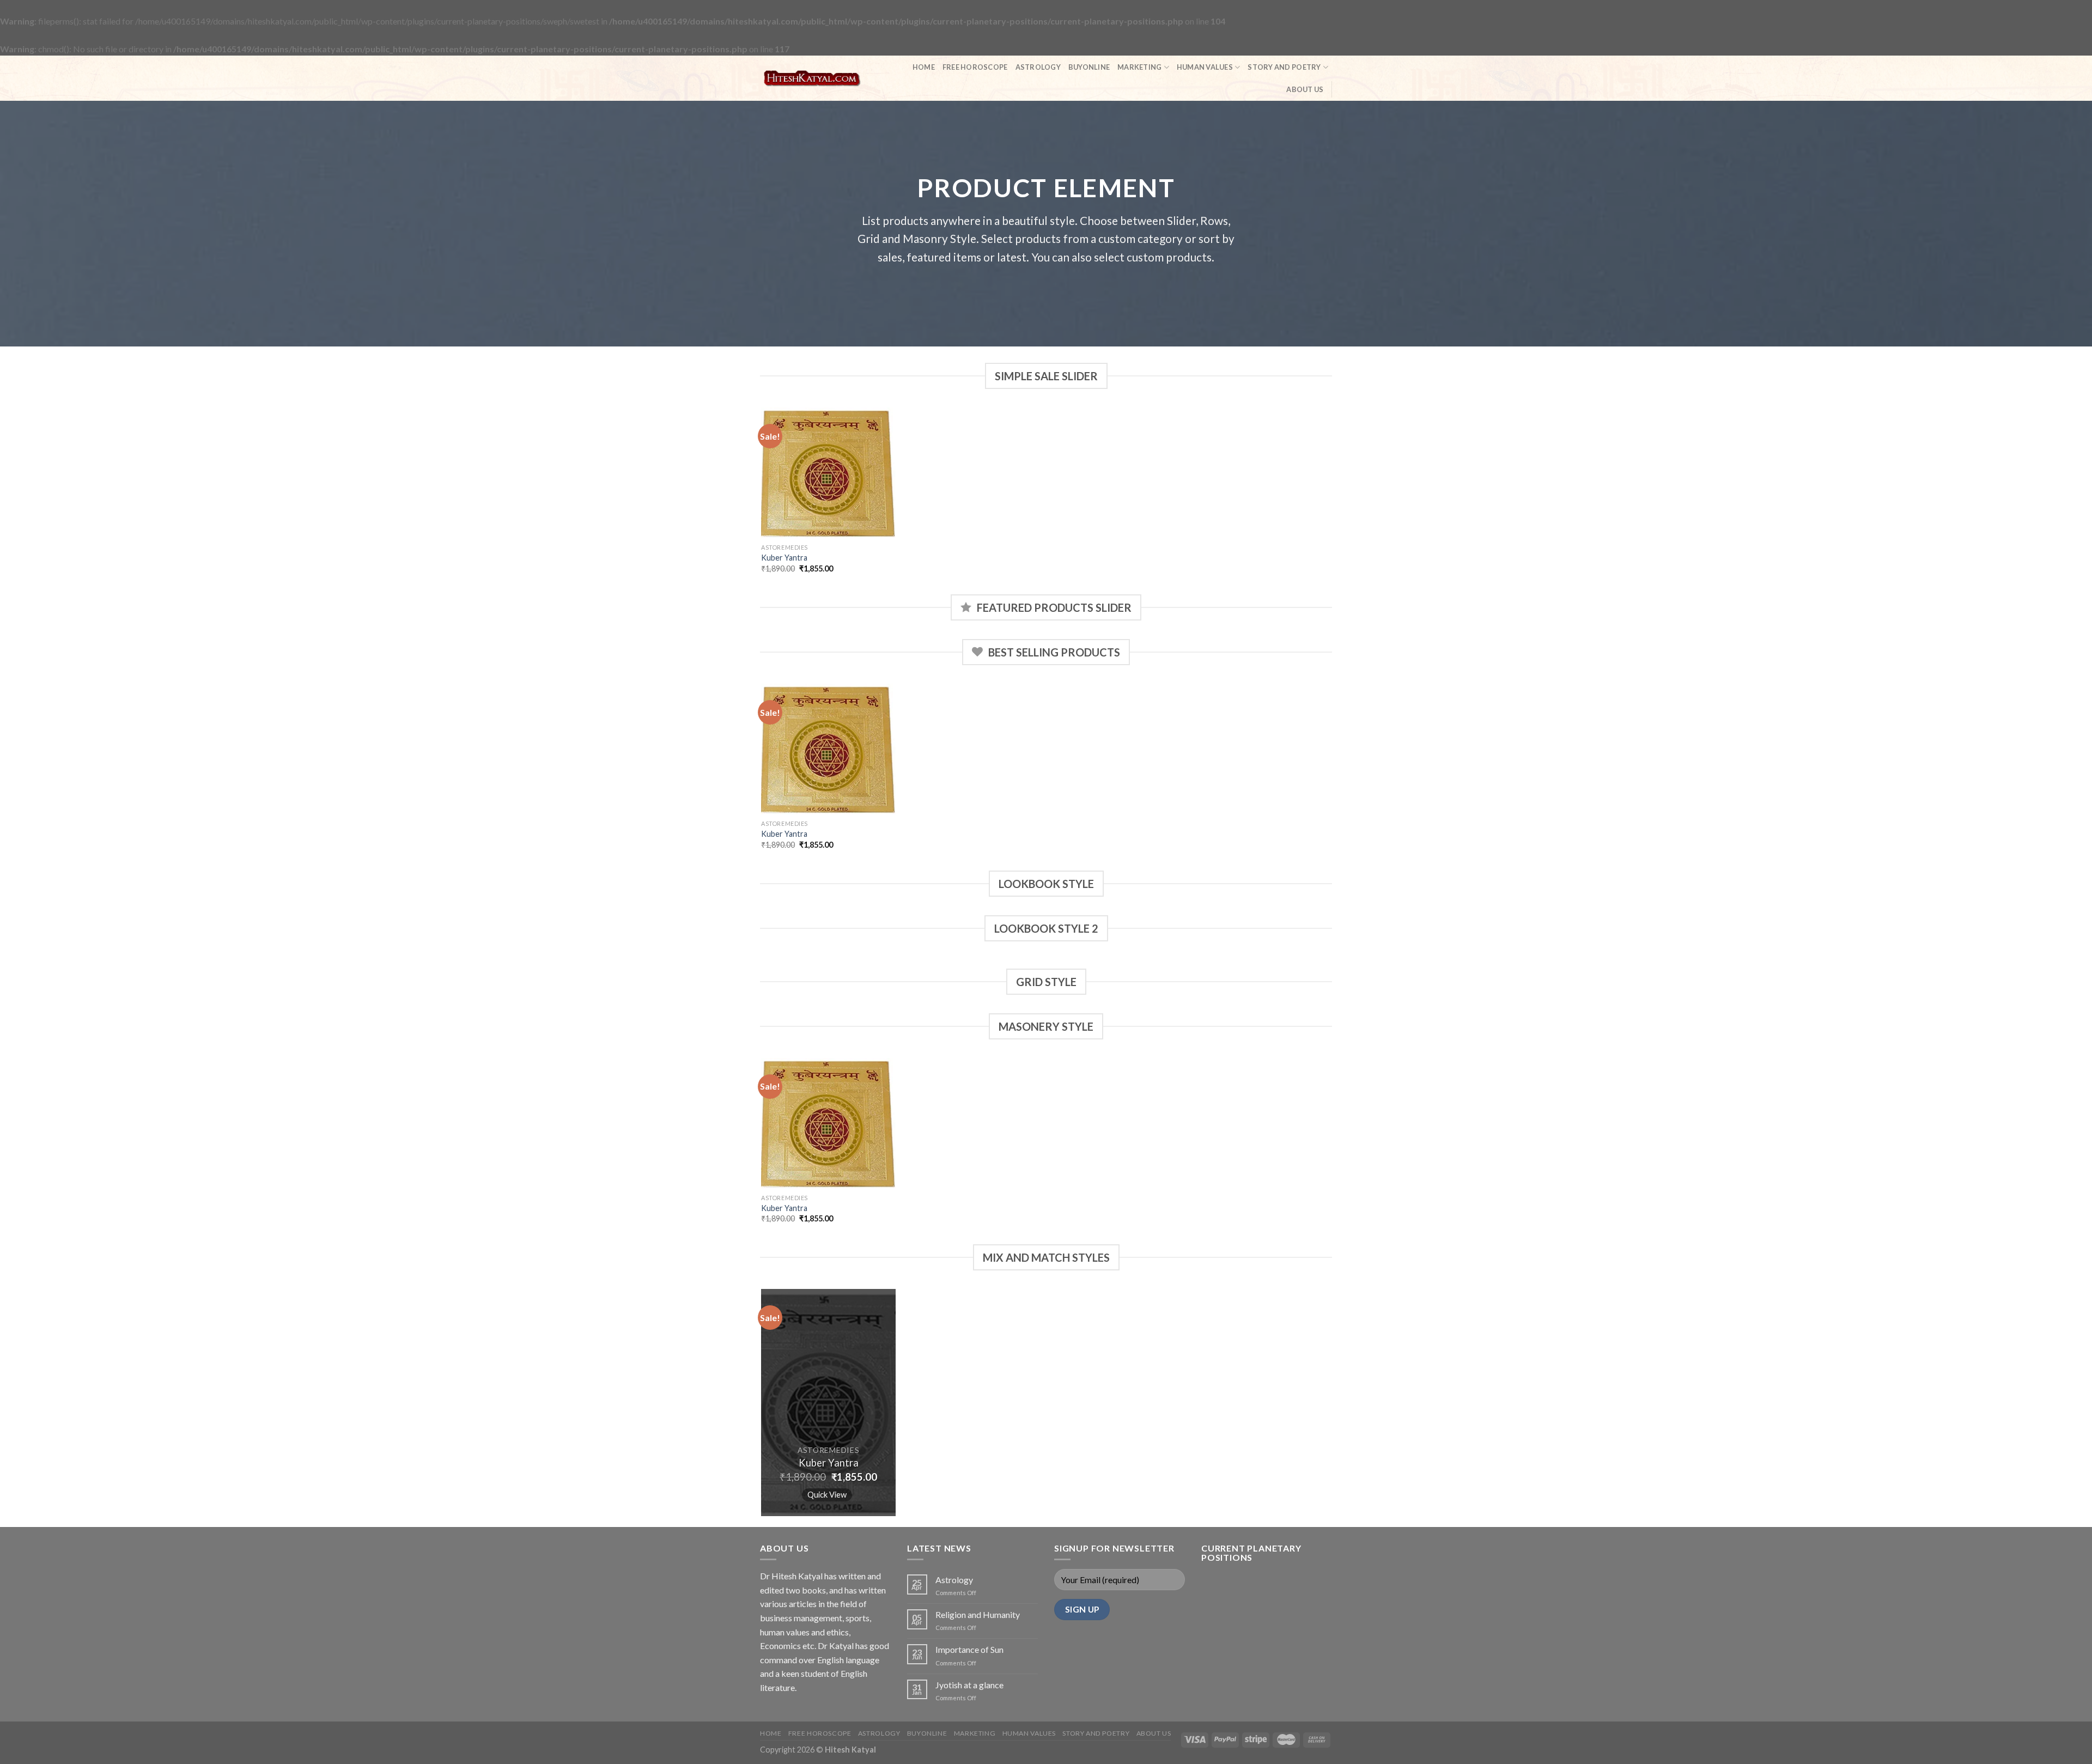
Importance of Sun (969, 1649)
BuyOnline (1089, 67)
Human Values (1205, 67)
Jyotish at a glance (969, 1685)
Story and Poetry (1284, 67)
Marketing (1139, 67)
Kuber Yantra (784, 558)
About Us (1305, 89)
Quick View (827, 1494)
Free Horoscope (975, 67)
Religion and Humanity (978, 1614)
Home (924, 67)
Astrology (1038, 67)
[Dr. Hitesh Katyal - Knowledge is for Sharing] (812, 78)
